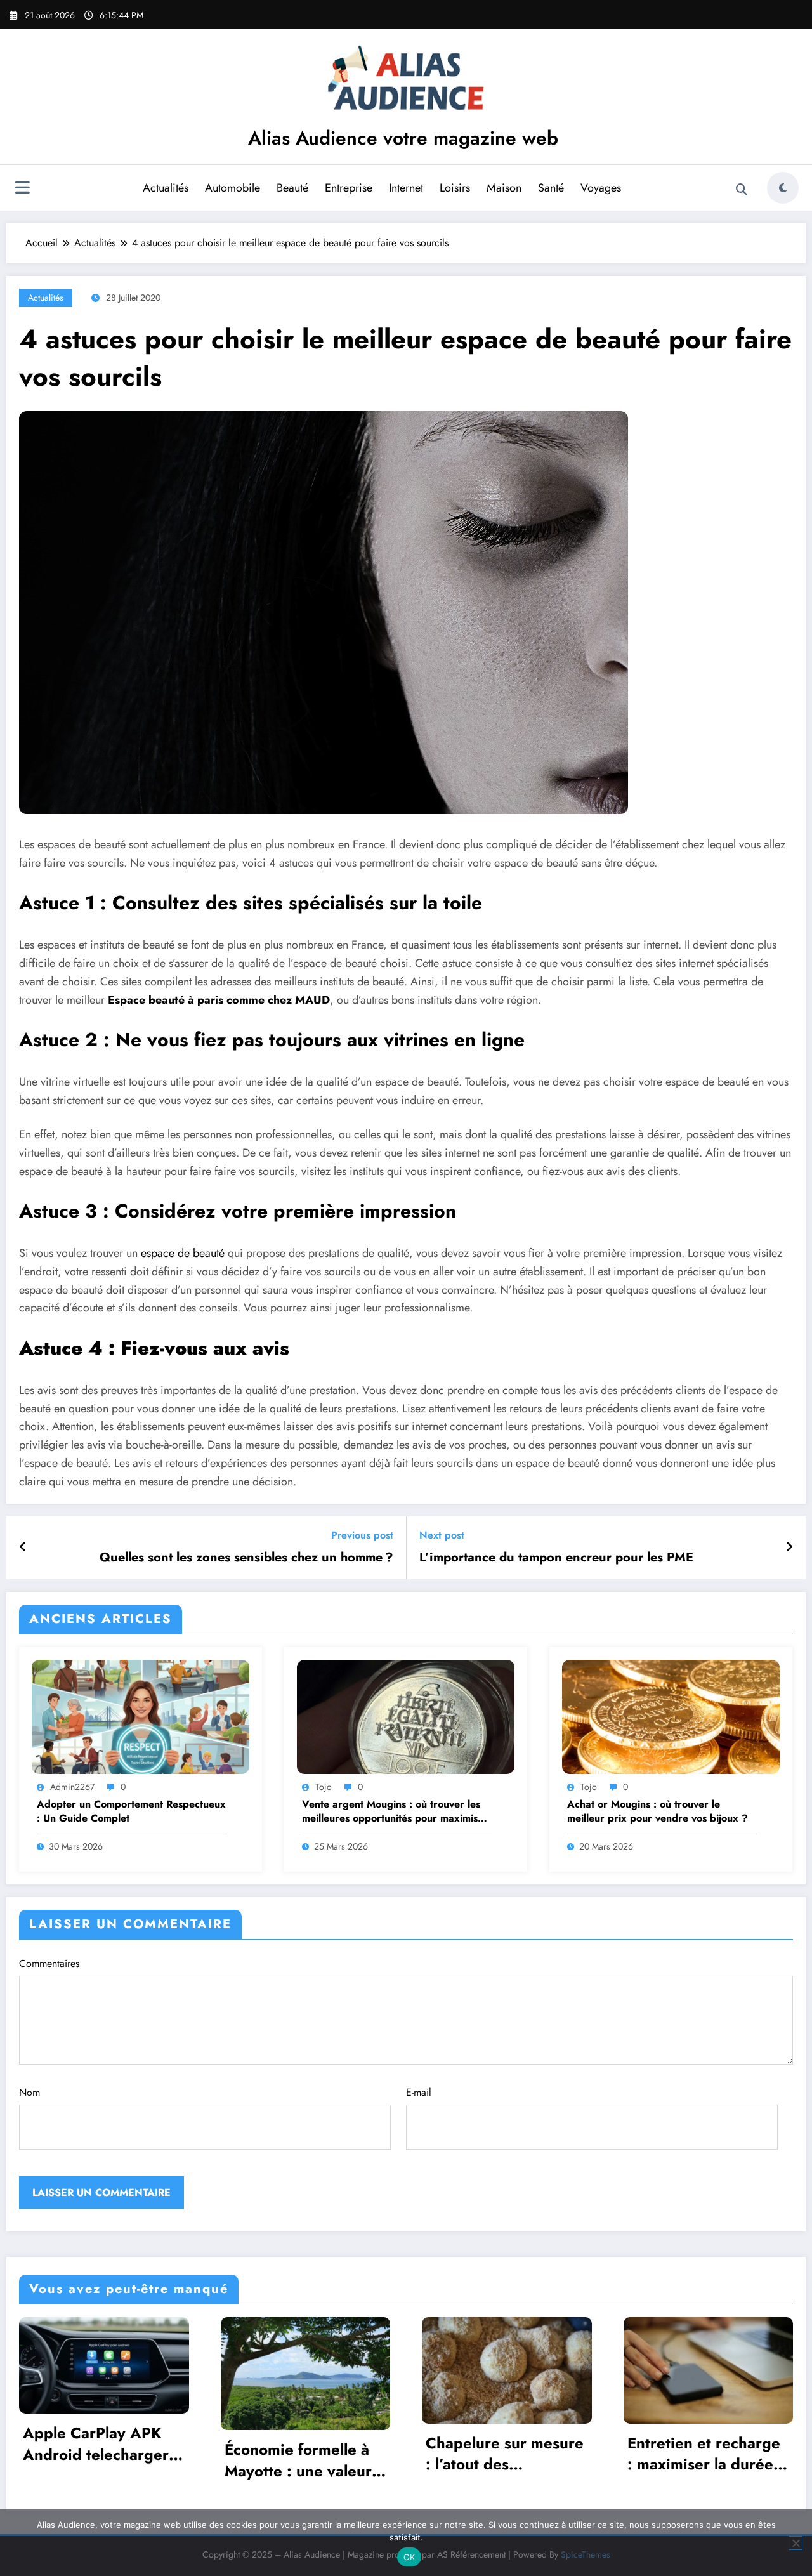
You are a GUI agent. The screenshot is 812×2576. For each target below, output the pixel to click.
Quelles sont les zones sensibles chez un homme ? (246, 1558)
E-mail (419, 2092)
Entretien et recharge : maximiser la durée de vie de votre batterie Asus (503, 2454)
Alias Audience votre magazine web (403, 138)
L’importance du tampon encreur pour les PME (556, 1558)
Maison (504, 188)
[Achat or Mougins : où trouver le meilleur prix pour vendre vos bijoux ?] (671, 1716)
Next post (442, 1535)
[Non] (796, 2543)
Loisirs (455, 188)
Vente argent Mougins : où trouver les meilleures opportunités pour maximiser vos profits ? (395, 1812)
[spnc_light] (783, 188)
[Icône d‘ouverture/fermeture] (22, 189)
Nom (29, 2092)
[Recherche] (742, 190)
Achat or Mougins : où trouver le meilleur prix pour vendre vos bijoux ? (658, 1811)
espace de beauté (183, 1253)
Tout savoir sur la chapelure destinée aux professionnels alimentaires (696, 2454)
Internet (406, 188)
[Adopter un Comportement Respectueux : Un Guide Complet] (141, 1716)
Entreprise (349, 188)
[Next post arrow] (789, 1548)
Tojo (324, 1787)
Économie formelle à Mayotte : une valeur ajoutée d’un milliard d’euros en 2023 (97, 2460)
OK (409, 2557)
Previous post (362, 1535)
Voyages (601, 188)
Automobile (232, 188)
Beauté (292, 188)
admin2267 (72, 1787)
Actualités (166, 188)
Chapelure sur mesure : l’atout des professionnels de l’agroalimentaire (304, 2454)
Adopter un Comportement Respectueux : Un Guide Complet (131, 1811)
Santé (551, 188)
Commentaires (49, 1963)
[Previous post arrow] (23, 1548)
